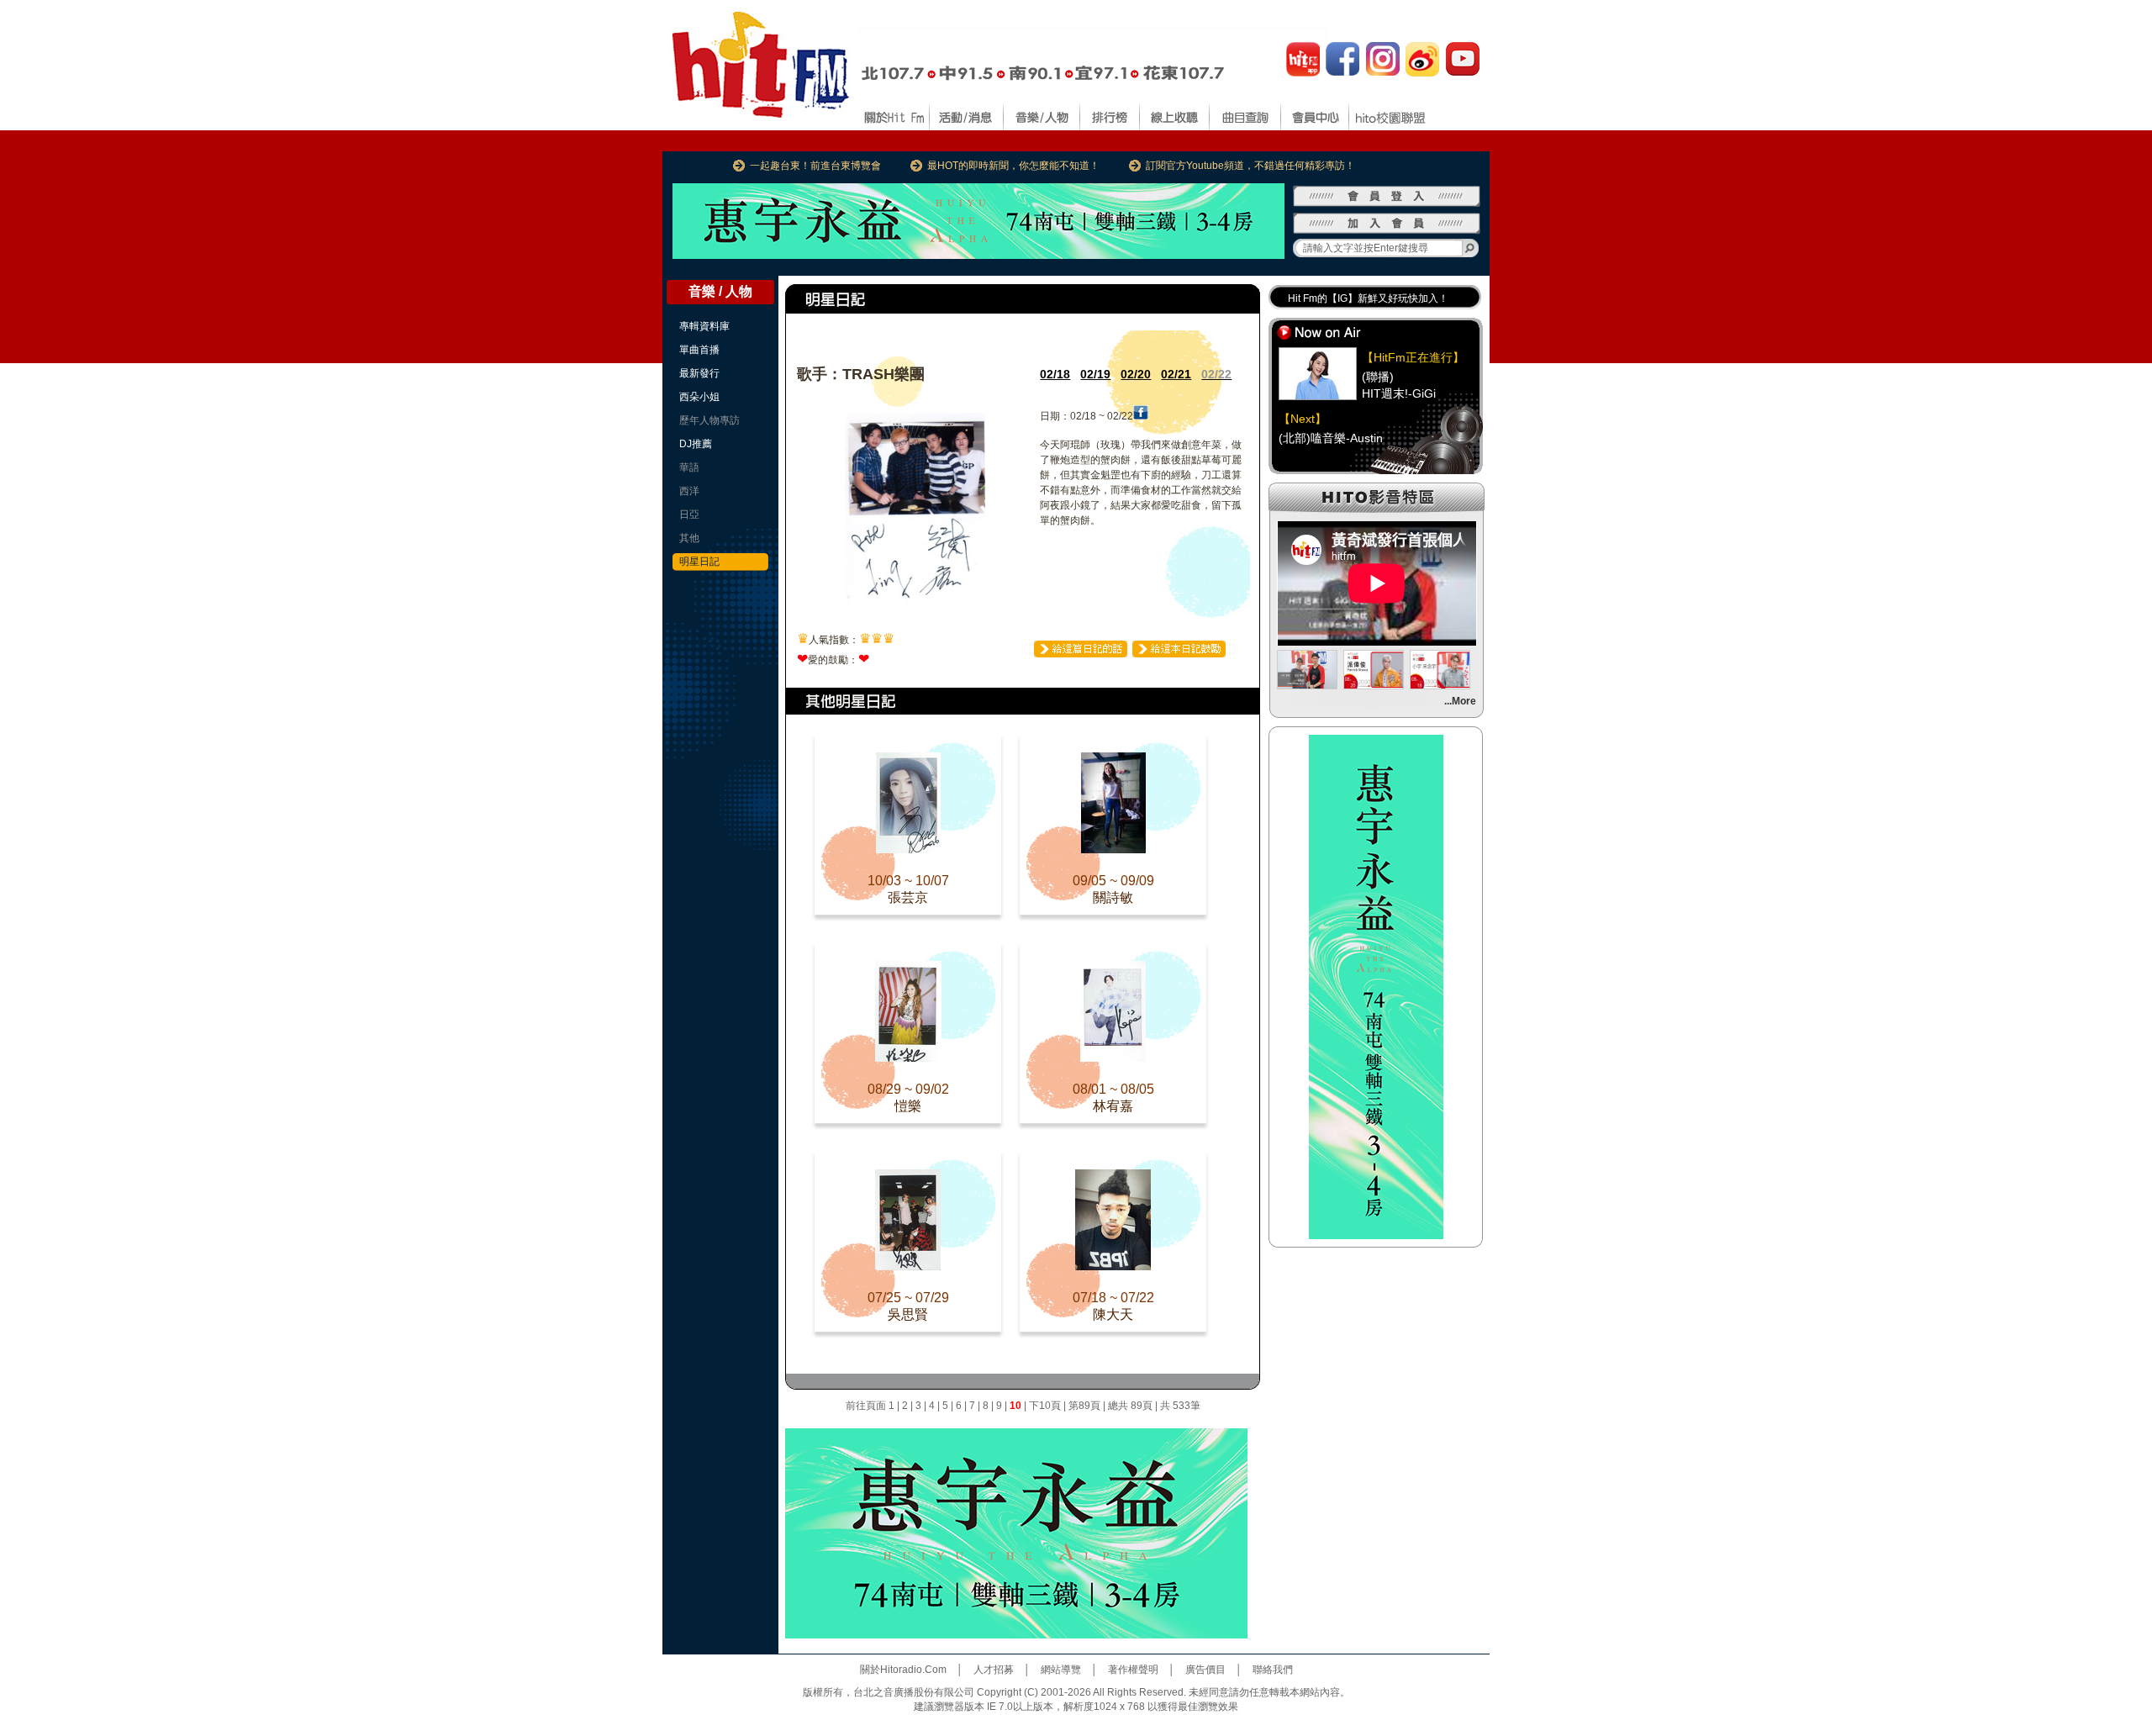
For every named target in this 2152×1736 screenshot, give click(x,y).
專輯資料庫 (704, 326)
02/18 (1055, 374)
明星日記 (699, 562)
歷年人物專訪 (709, 420)
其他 (689, 538)
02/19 (1095, 374)
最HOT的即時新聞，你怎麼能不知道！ (1013, 166)
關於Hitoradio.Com (903, 1670)
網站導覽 (1061, 1670)
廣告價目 (1205, 1670)
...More (1460, 701)
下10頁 (1045, 1406)
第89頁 (1084, 1406)
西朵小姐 (699, 397)
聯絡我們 (1273, 1670)
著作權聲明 (1133, 1670)
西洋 (689, 491)
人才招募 (994, 1670)
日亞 (689, 514)
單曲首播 (699, 350)
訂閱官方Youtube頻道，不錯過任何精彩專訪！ (1250, 166)
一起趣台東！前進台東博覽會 (815, 166)
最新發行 (699, 373)
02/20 (1136, 374)
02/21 (1176, 374)
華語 (689, 467)
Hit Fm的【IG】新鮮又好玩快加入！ (1368, 298)
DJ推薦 (696, 444)
